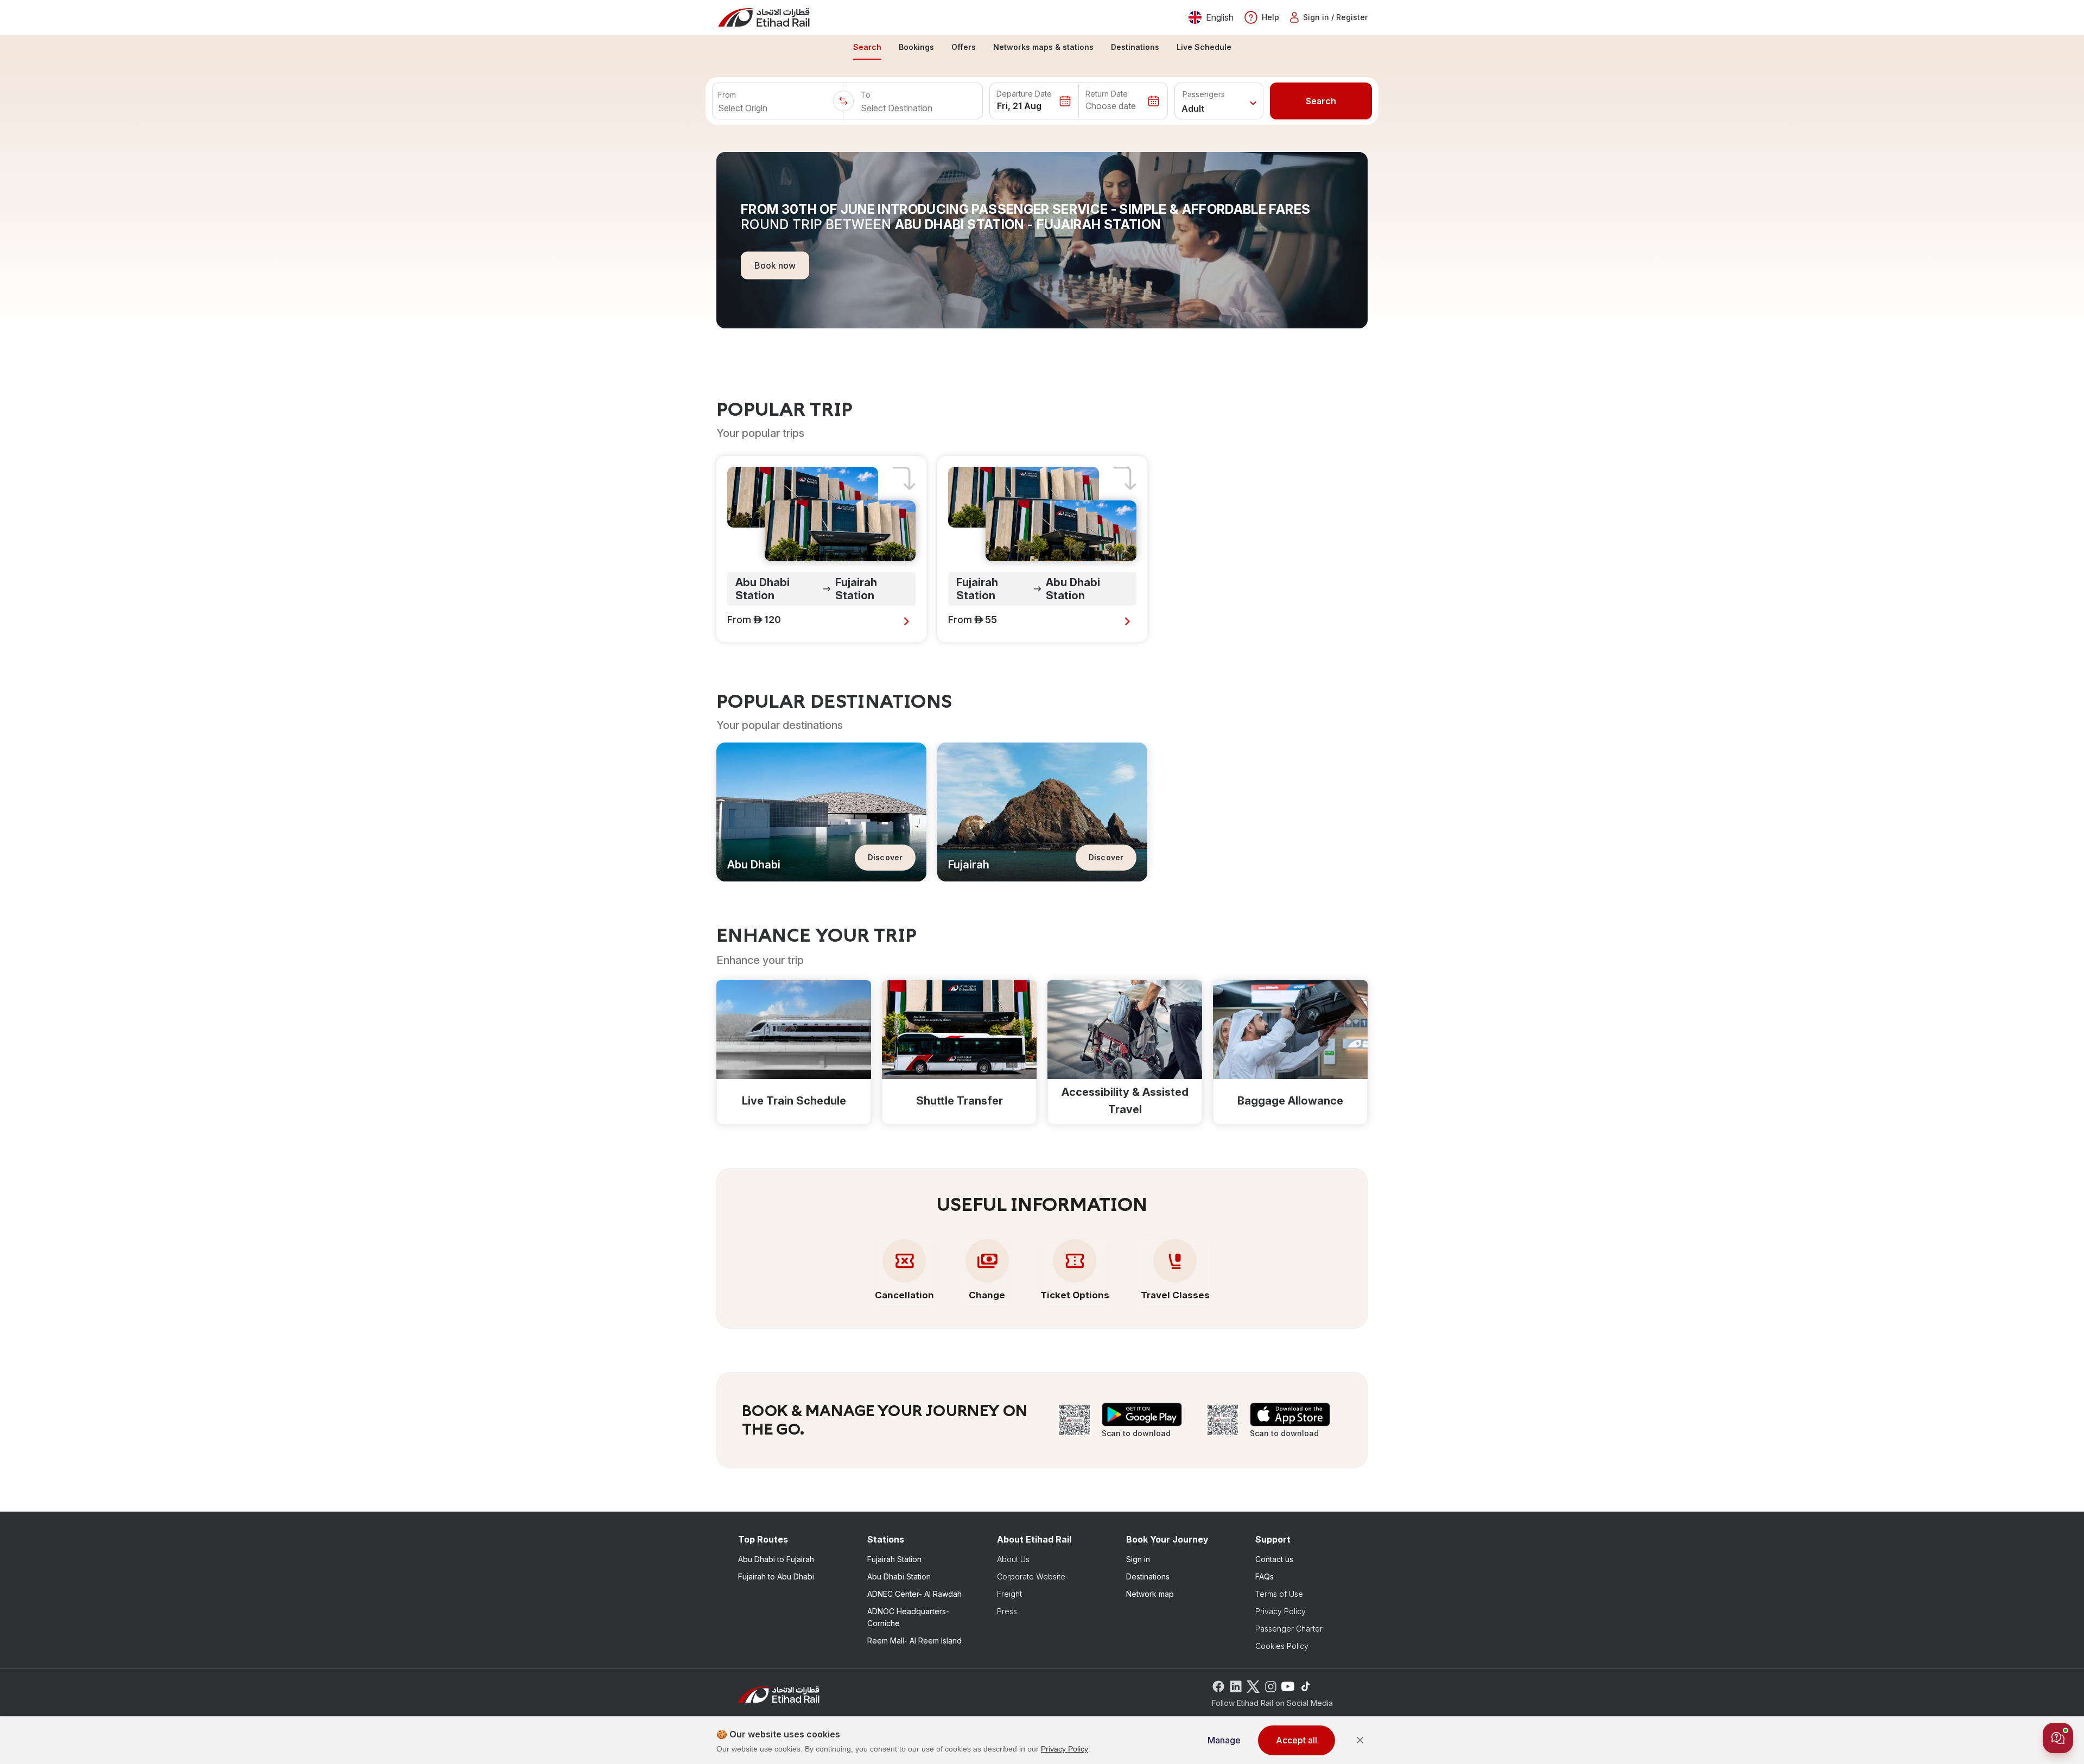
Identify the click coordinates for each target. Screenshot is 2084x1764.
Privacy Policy (1281, 1611)
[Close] (1360, 1740)
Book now (775, 265)
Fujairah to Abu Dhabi (776, 1576)
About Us (1013, 1559)
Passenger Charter (1289, 1629)
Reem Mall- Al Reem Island (914, 1641)
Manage (1224, 1740)
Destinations (1148, 1576)
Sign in (1138, 1559)
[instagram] (1270, 1686)
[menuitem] (867, 48)
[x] (1253, 1686)
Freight (1009, 1594)
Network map (1150, 1594)
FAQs (1265, 1576)
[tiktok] (1305, 1686)
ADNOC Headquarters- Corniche (908, 1617)
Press (1007, 1611)
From (727, 95)
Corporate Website (1031, 1576)
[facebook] (1218, 1686)
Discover (885, 857)
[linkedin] (1236, 1686)
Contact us (1274, 1559)
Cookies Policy (1282, 1646)
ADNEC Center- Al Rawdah (914, 1594)
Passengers (1204, 94)
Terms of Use (1279, 1594)
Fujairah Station (894, 1559)
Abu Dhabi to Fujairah (776, 1559)
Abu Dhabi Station (899, 1576)
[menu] (1042, 48)
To (866, 95)
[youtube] (1288, 1686)
